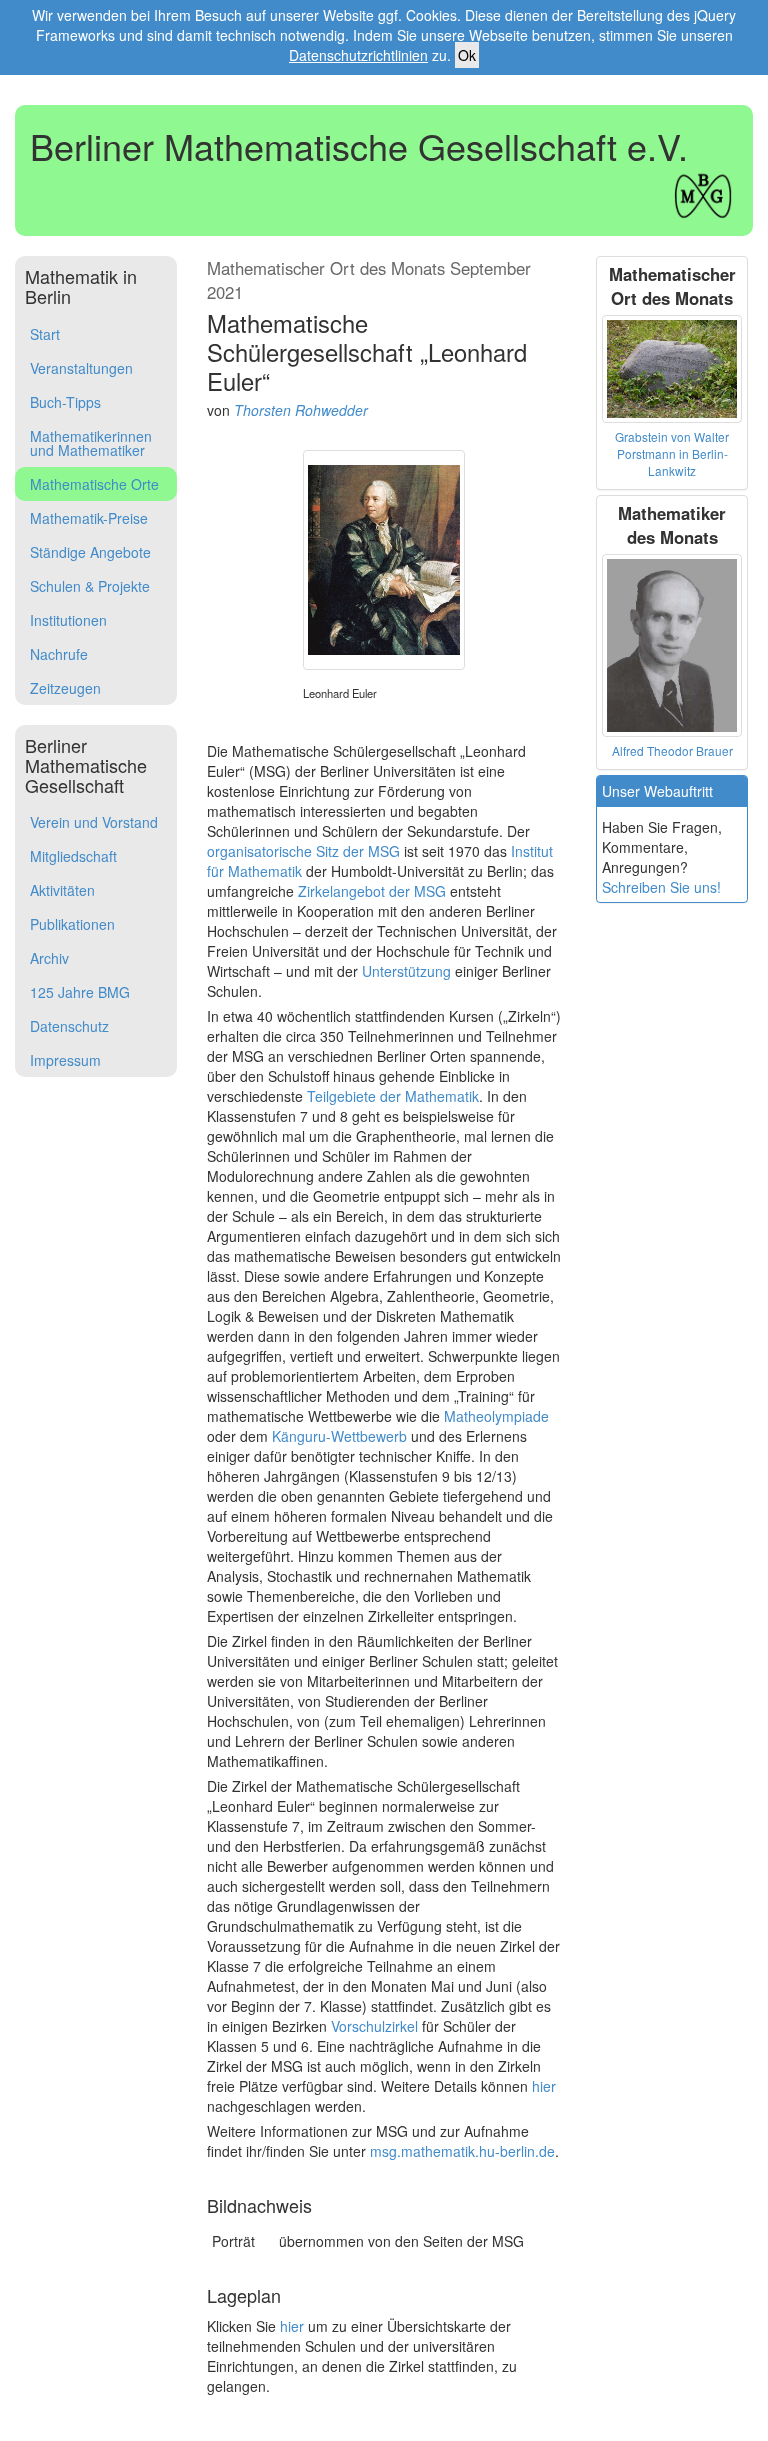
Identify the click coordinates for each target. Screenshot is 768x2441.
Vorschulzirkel (374, 2026)
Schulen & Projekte (90, 586)
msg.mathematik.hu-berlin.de (462, 2151)
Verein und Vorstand (94, 822)
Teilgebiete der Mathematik (393, 1096)
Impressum (65, 1060)
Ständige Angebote (90, 552)
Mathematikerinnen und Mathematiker (91, 443)
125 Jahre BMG (80, 992)
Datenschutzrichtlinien (358, 55)
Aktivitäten (62, 890)
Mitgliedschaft (73, 856)
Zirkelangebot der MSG (372, 891)
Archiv (49, 958)
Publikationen (72, 924)
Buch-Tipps (65, 402)
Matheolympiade (496, 1416)
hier (544, 2086)
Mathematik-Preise (89, 518)
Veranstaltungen (81, 368)
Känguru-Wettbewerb (339, 1436)
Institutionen (68, 620)
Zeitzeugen (65, 688)
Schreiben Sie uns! (661, 887)
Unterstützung (406, 971)
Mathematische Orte (94, 484)
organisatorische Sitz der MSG (303, 851)
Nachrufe (59, 654)
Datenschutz (69, 1026)
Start (45, 334)
